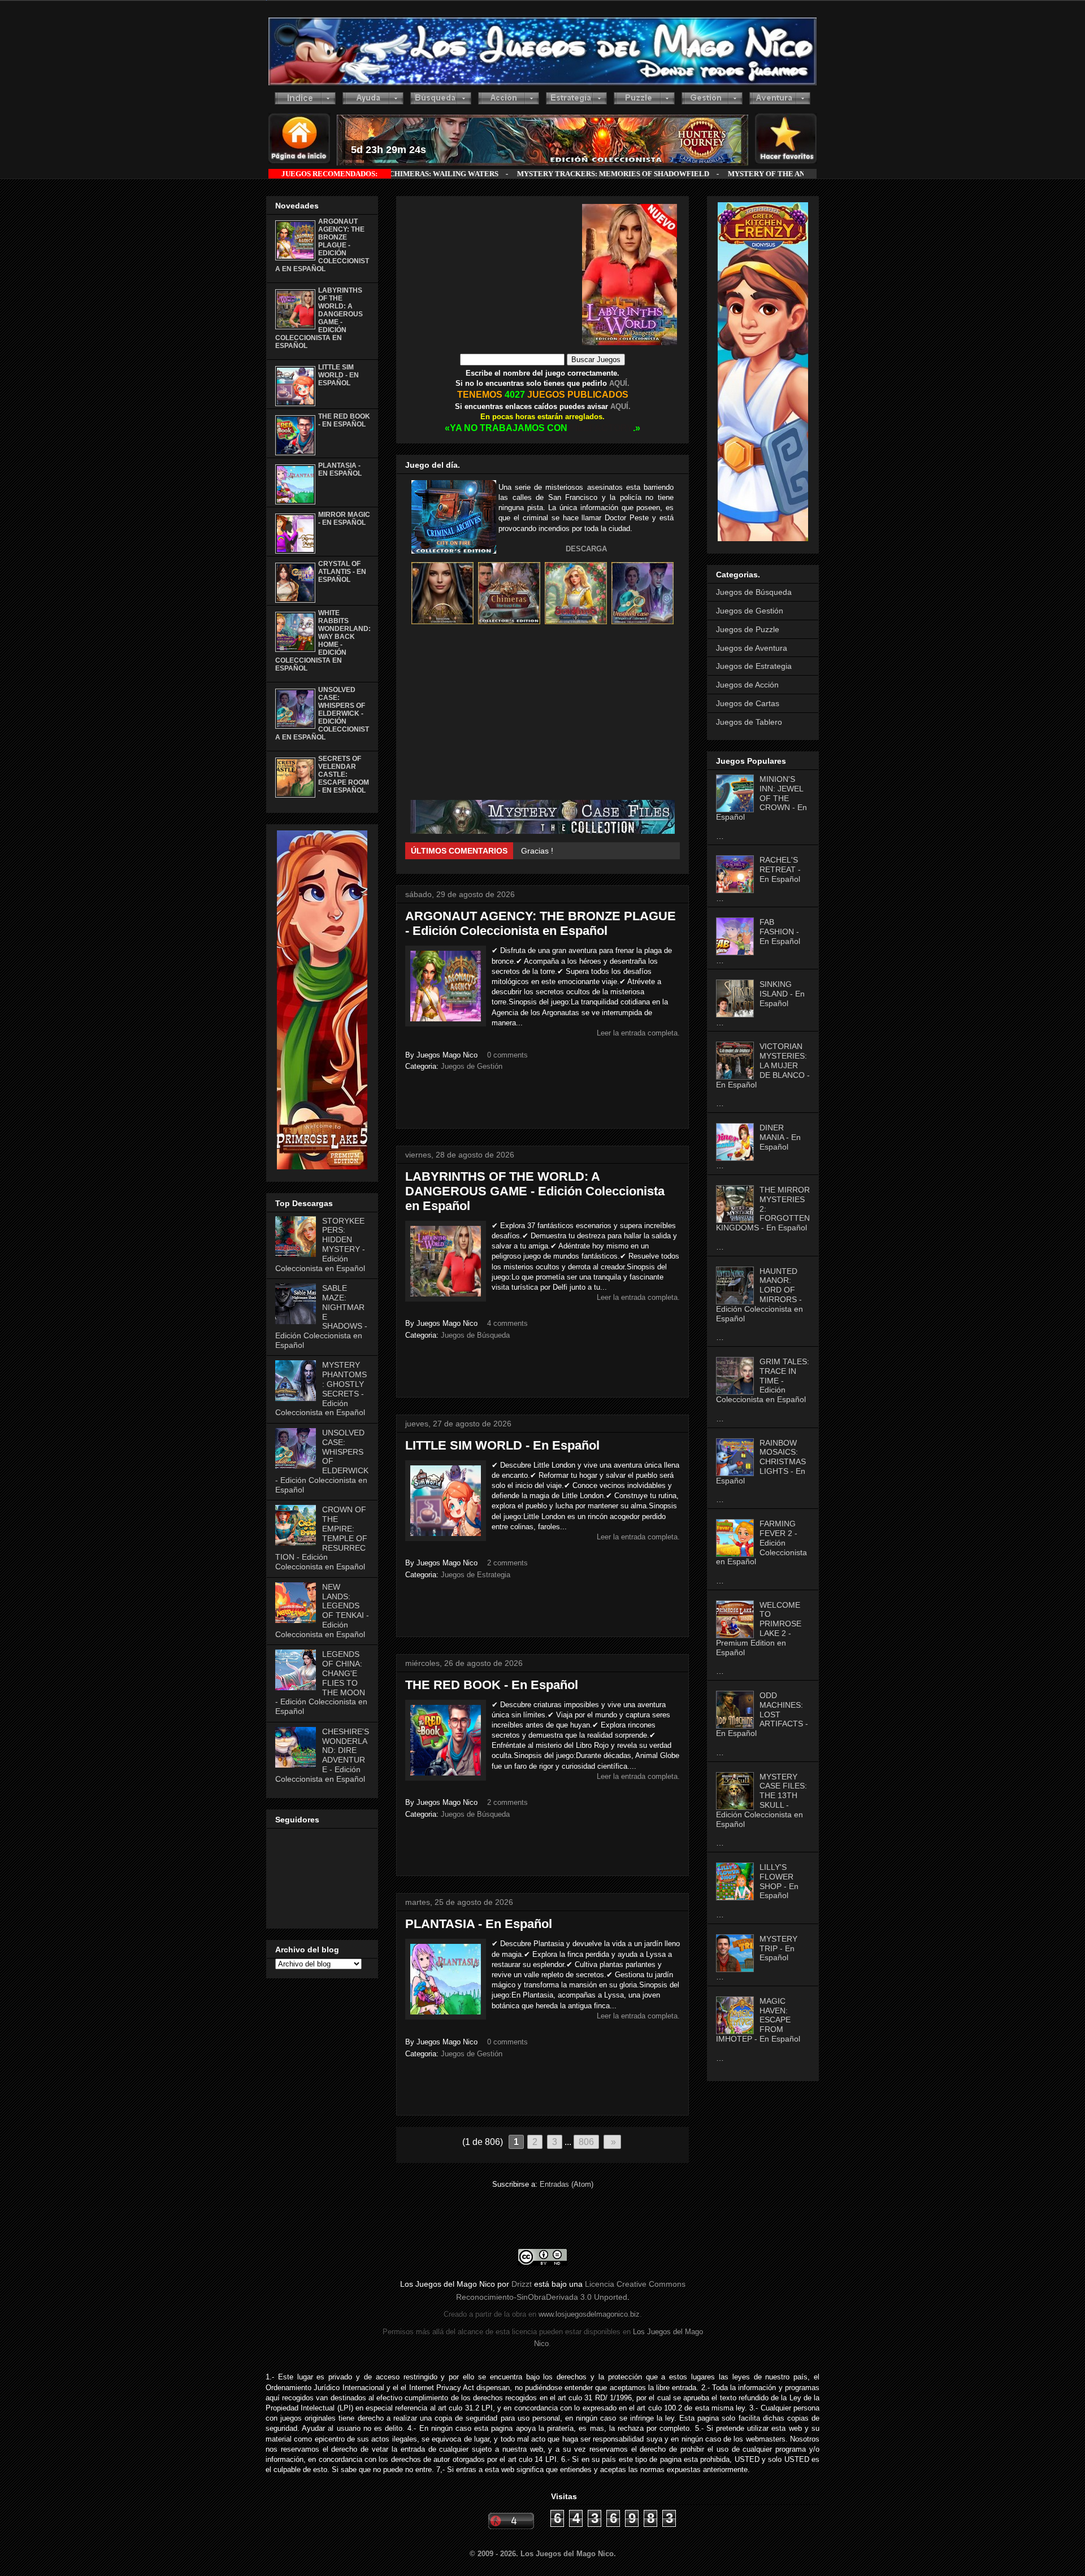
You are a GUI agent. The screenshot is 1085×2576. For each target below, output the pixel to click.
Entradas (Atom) (567, 2184)
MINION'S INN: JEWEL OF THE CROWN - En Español (761, 798)
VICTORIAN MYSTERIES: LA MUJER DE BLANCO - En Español (763, 1065)
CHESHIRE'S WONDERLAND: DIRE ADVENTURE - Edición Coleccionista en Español (322, 1755)
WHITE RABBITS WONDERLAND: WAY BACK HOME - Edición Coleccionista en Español (323, 641)
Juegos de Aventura (752, 648)
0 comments (507, 1055)
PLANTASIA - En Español (479, 1924)
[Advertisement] (493, 275)
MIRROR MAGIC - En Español (344, 519)
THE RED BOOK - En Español (492, 1685)
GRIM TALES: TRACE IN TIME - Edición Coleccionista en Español (763, 1380)
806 (586, 2142)
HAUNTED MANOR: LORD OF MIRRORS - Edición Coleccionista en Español (759, 1295)
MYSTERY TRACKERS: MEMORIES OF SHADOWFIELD (453, 174)
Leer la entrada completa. (638, 1033)
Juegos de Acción (747, 685)
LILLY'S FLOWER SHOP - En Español (779, 1881)
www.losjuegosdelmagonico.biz (589, 2314)
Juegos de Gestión (472, 1066)
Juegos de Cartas (748, 703)
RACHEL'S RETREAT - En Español (780, 869)
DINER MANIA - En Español (780, 1137)
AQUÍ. (618, 383)
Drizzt (522, 2284)
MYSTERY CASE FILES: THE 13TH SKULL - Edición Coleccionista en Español (761, 1800)
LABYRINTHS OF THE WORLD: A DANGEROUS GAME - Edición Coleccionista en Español (535, 1191)
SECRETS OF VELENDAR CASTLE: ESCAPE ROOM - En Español (344, 774)
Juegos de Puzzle (748, 629)
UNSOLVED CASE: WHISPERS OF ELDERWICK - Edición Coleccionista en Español (322, 713)
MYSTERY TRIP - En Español (778, 1948)
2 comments (507, 1563)
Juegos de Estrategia (476, 1575)
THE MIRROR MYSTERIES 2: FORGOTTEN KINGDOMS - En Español (763, 1209)
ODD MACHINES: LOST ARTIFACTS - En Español (762, 1714)
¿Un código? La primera (565, 851)
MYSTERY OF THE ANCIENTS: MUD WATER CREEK (658, 174)
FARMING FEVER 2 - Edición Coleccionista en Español (761, 1542)
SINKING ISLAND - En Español (782, 994)
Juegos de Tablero (749, 722)
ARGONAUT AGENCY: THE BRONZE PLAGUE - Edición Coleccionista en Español (541, 923)
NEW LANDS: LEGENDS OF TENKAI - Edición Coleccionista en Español (322, 1611)
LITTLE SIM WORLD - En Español (502, 1445)
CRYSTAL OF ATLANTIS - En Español (342, 572)
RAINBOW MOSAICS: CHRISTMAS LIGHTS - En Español (761, 1462)
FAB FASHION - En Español (780, 932)
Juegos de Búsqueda (475, 1335)
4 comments (507, 1323)
